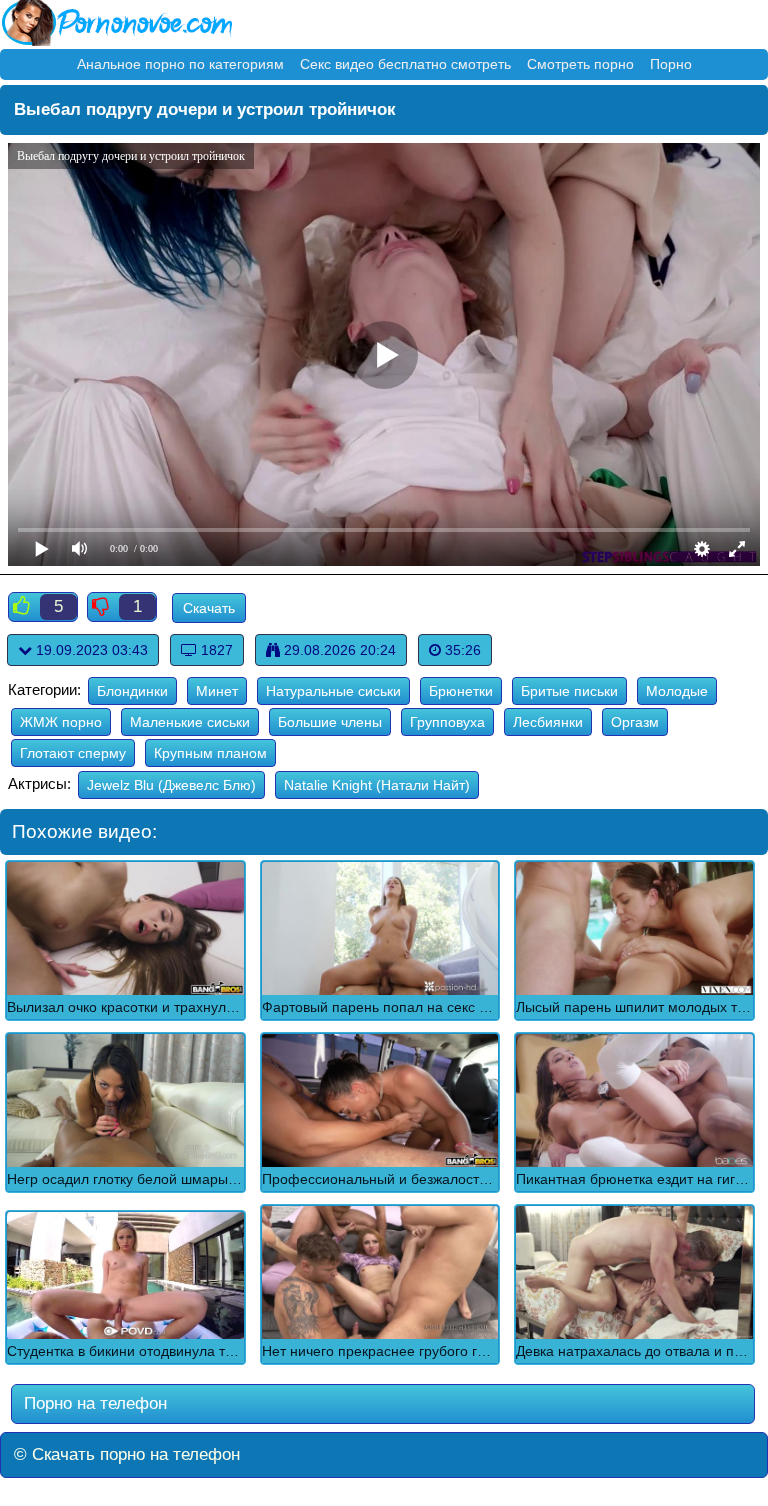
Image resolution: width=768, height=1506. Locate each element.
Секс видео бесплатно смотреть (405, 64)
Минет (217, 691)
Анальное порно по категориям (180, 64)
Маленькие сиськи (190, 722)
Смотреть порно (580, 64)
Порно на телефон (93, 1403)
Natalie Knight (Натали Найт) (377, 785)
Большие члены (330, 722)
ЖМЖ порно (61, 722)
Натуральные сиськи (333, 691)
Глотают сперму (73, 753)
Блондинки (132, 691)
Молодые (677, 691)
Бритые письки (569, 691)
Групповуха (447, 722)
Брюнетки (461, 691)
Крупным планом (210, 753)
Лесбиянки (548, 722)
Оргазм (635, 722)
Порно (671, 64)
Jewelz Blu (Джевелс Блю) (171, 785)
